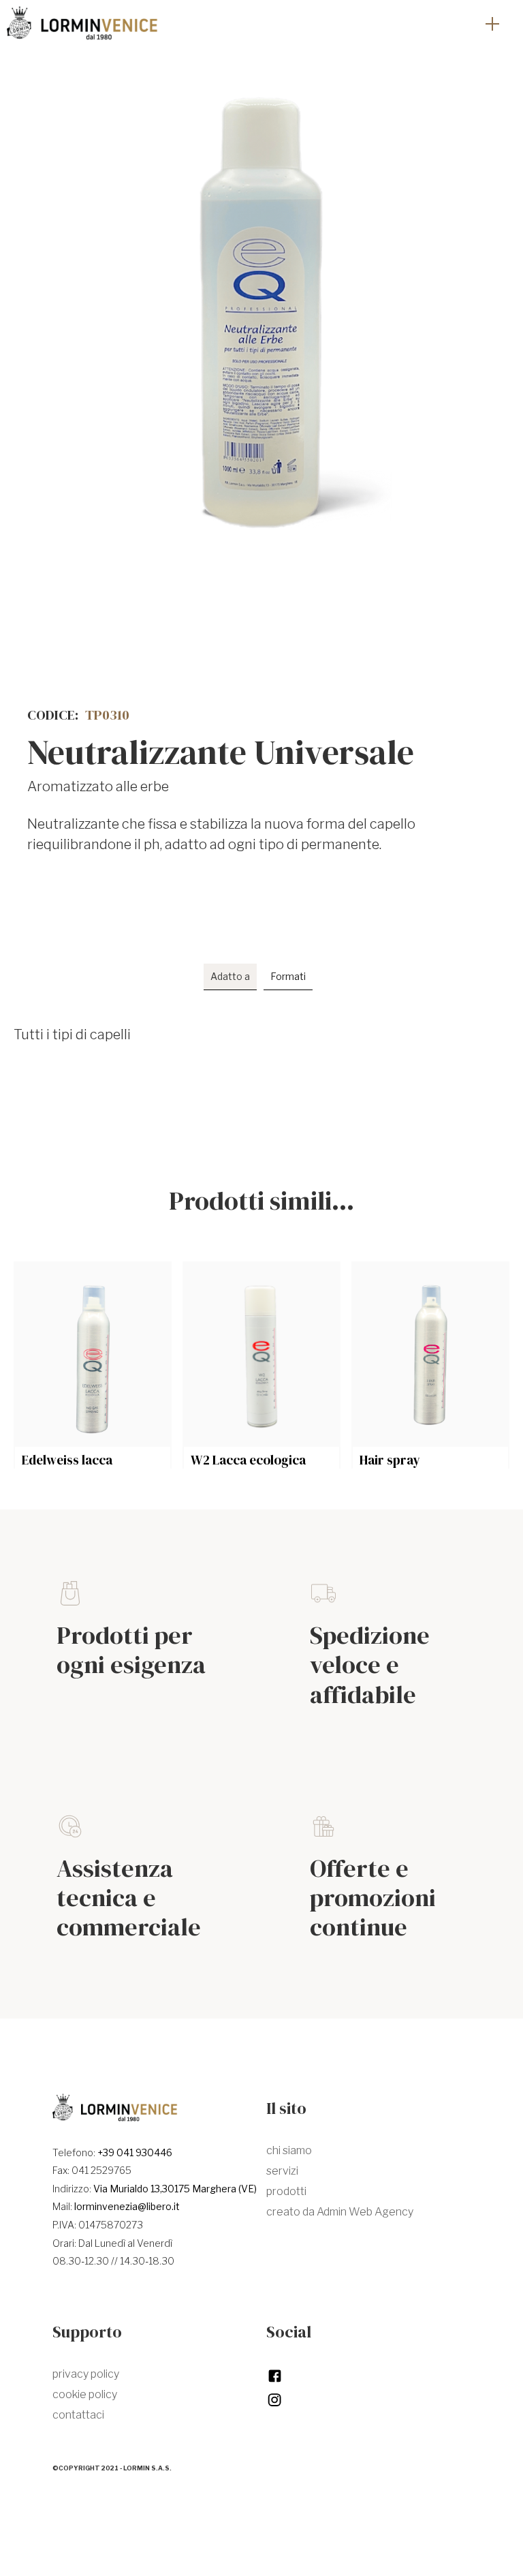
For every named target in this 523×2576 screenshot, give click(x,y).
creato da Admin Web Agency (340, 2212)
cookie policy (85, 2394)
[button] (492, 24)
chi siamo (289, 2150)
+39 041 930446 (135, 2152)
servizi (282, 2171)
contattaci (78, 2415)
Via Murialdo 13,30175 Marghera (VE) (175, 2189)
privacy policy (86, 2374)
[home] (82, 24)
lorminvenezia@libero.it (127, 2206)
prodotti (286, 2191)
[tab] (230, 977)
